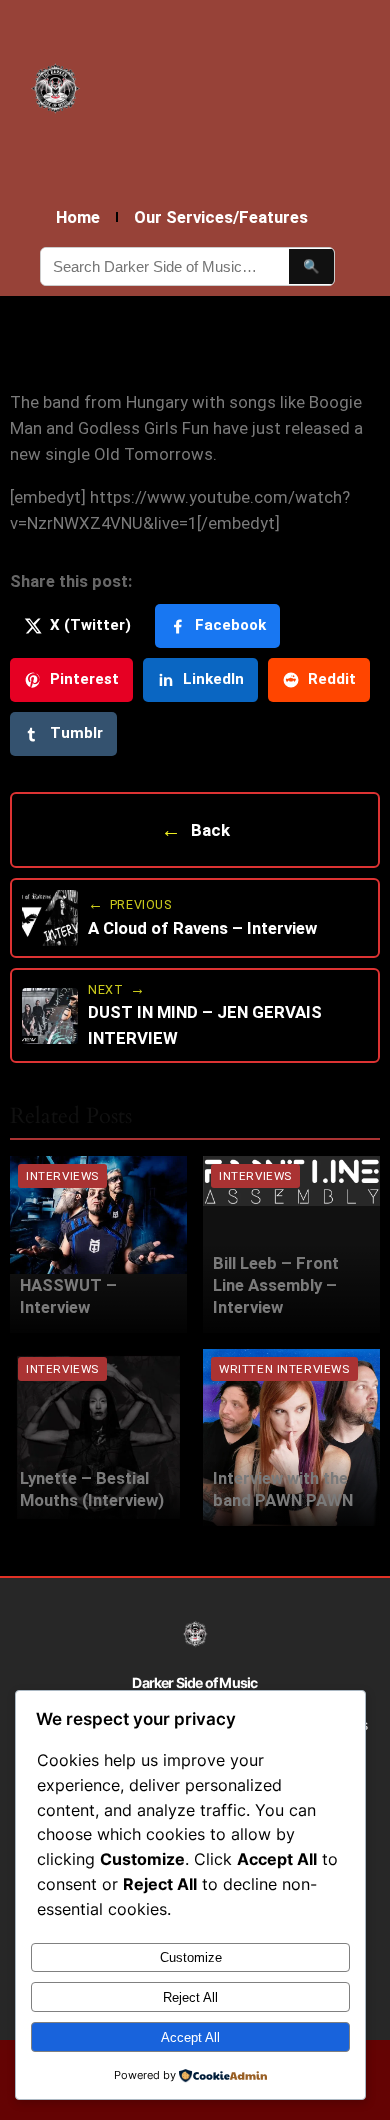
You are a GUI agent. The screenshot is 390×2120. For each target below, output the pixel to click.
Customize (191, 1957)
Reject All (190, 1997)
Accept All (190, 2037)
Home (78, 217)
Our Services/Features (221, 217)
